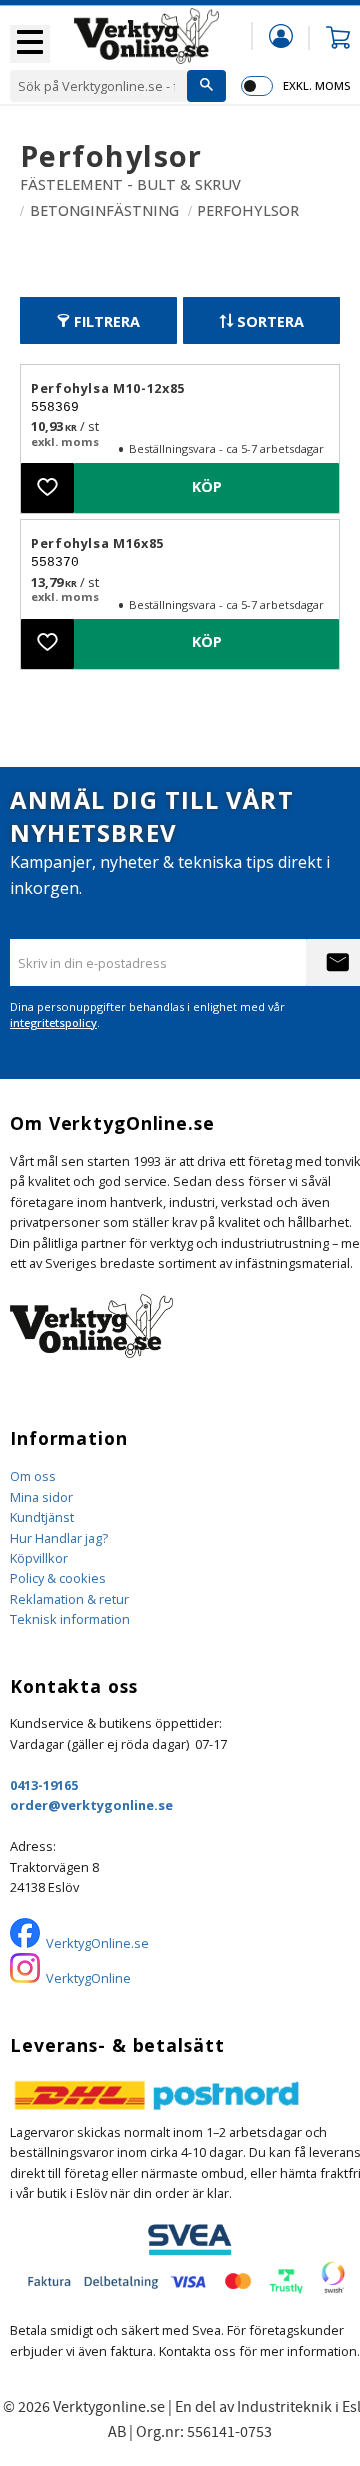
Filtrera (107, 321)
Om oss (33, 1476)
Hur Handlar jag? (59, 1538)
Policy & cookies (58, 1578)
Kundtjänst (42, 1517)
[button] (30, 44)
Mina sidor (41, 1497)
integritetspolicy (53, 1022)
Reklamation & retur (69, 1599)
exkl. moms (316, 85)
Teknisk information (70, 1619)
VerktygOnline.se (97, 1943)
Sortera (270, 321)
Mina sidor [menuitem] (281, 35)
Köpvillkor (39, 1558)
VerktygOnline (88, 1978)
